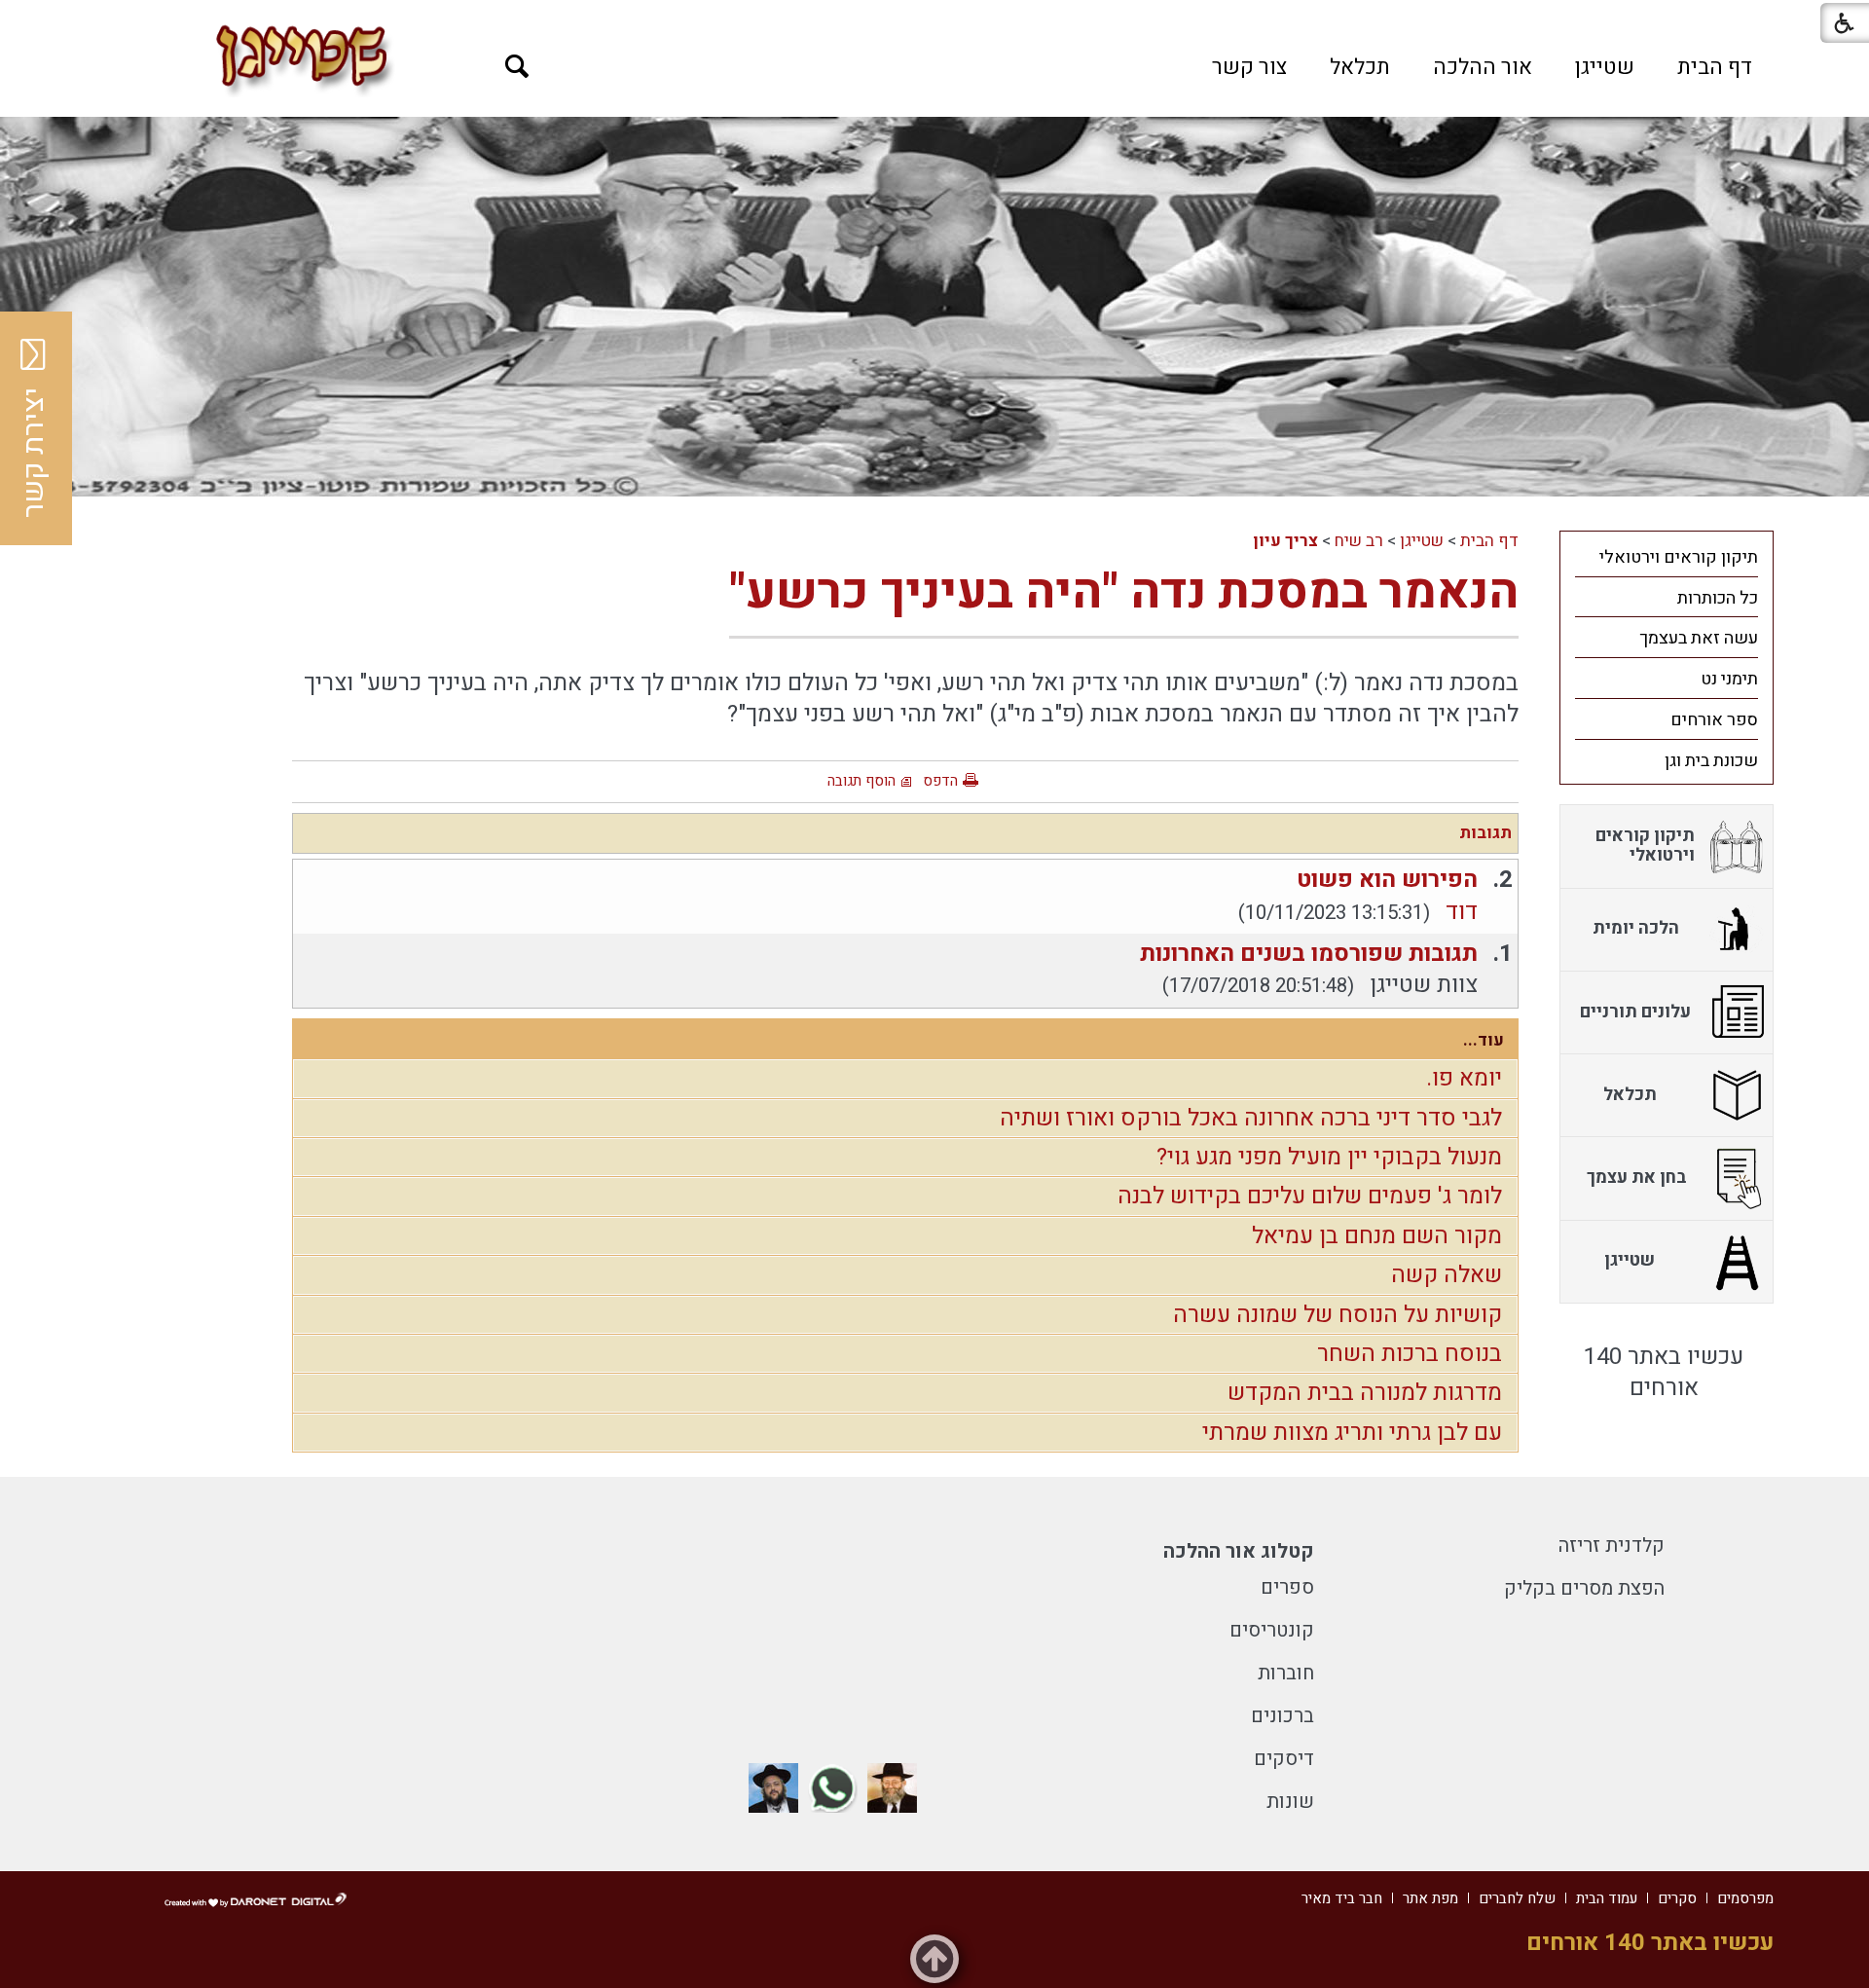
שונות (1290, 1802)
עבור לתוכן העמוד (934, 19)
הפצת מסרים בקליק (1584, 1588)
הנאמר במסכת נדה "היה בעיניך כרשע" (1124, 592)
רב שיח (1359, 541)
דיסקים (1284, 1759)
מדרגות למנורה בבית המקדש (1365, 1393)
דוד (1462, 912)
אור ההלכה (1483, 67)
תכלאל (1360, 67)
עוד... (1484, 1040)
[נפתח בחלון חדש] (892, 1788)
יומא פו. (1464, 1078)
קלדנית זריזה (1612, 1546)
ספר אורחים (1714, 720)
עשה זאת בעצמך (1699, 638)
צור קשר (1249, 67)
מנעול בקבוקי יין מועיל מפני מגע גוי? (1329, 1157)
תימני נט (1729, 679)
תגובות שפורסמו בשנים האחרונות (1309, 954)
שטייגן (1605, 67)
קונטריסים (1272, 1630)
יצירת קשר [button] (34, 453)
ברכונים (1283, 1716)
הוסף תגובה (861, 781)
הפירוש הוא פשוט (1387, 880)
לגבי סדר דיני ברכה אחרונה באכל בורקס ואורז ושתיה (1251, 1118)
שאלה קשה (1447, 1275)
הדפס (940, 781)
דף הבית (1715, 67)
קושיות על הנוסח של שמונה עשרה (1338, 1315)
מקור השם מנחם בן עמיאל (1377, 1236)
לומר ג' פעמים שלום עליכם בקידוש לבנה (1310, 1196)
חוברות (1286, 1673)
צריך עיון (1285, 541)
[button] (517, 67)
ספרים (1287, 1587)
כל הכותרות (1718, 598)
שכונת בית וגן (1711, 761)
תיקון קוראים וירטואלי (1679, 557)
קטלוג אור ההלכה (1239, 1551)
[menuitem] (1715, 67)
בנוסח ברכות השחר (1410, 1354)
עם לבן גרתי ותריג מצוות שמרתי (1352, 1433)
